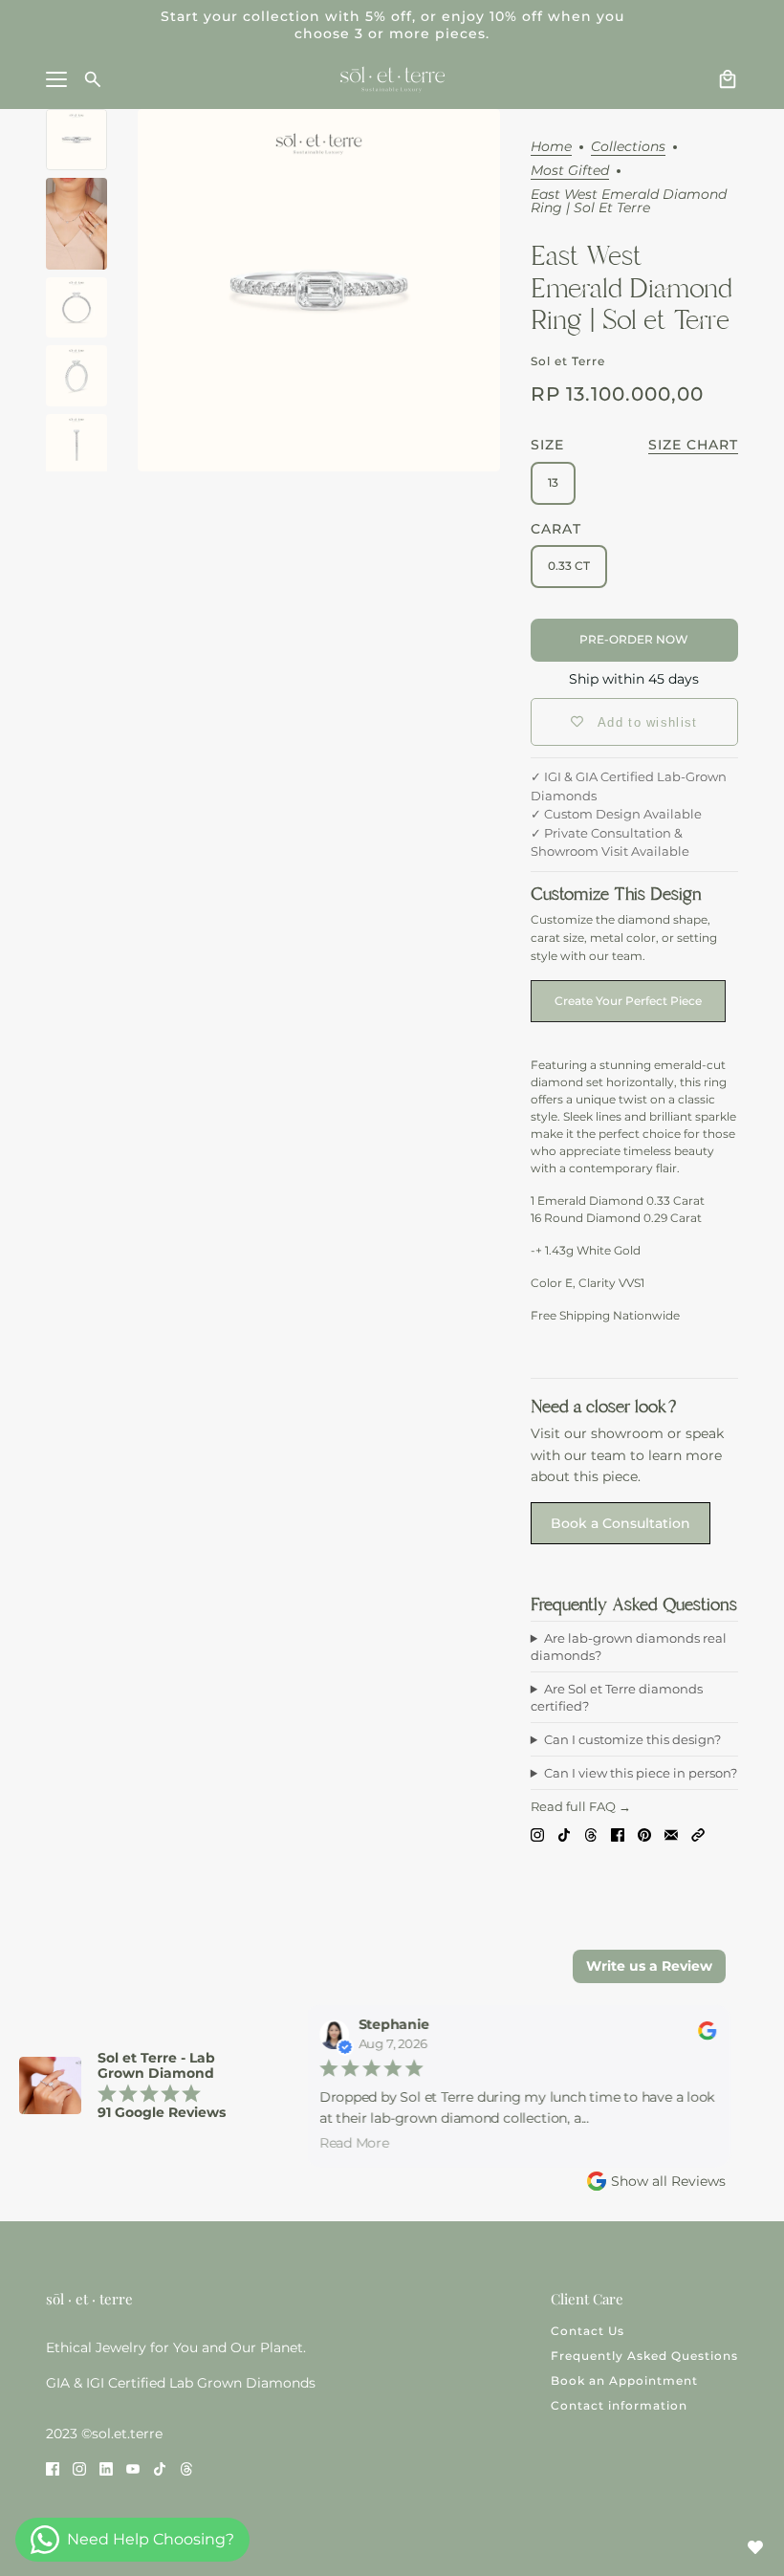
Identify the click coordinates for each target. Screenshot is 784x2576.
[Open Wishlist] (755, 2547)
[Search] (93, 79)
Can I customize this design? (632, 1739)
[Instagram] (537, 1834)
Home (551, 147)
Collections (628, 147)
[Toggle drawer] (56, 79)
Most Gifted (570, 171)
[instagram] (79, 2468)
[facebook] (53, 2468)
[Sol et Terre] (392, 79)
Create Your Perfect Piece (628, 1001)
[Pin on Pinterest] (644, 1834)
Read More (348, 2142)
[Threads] (591, 1834)
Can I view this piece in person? (641, 1773)
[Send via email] (671, 1834)
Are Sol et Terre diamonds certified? (617, 1697)
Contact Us (588, 2331)
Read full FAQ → (581, 1806)
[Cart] (728, 79)
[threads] (186, 2468)
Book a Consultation (621, 1523)
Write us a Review (649, 1966)
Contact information (619, 2405)
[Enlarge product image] (319, 290)
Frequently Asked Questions (644, 2356)
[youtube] (133, 2468)
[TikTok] (564, 1834)
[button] (698, 1834)
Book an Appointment (624, 2380)
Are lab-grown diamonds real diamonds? (629, 1647)
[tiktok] (160, 2468)
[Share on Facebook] (618, 1834)
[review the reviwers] (700, 2035)
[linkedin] (106, 2468)
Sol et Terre (568, 361)
